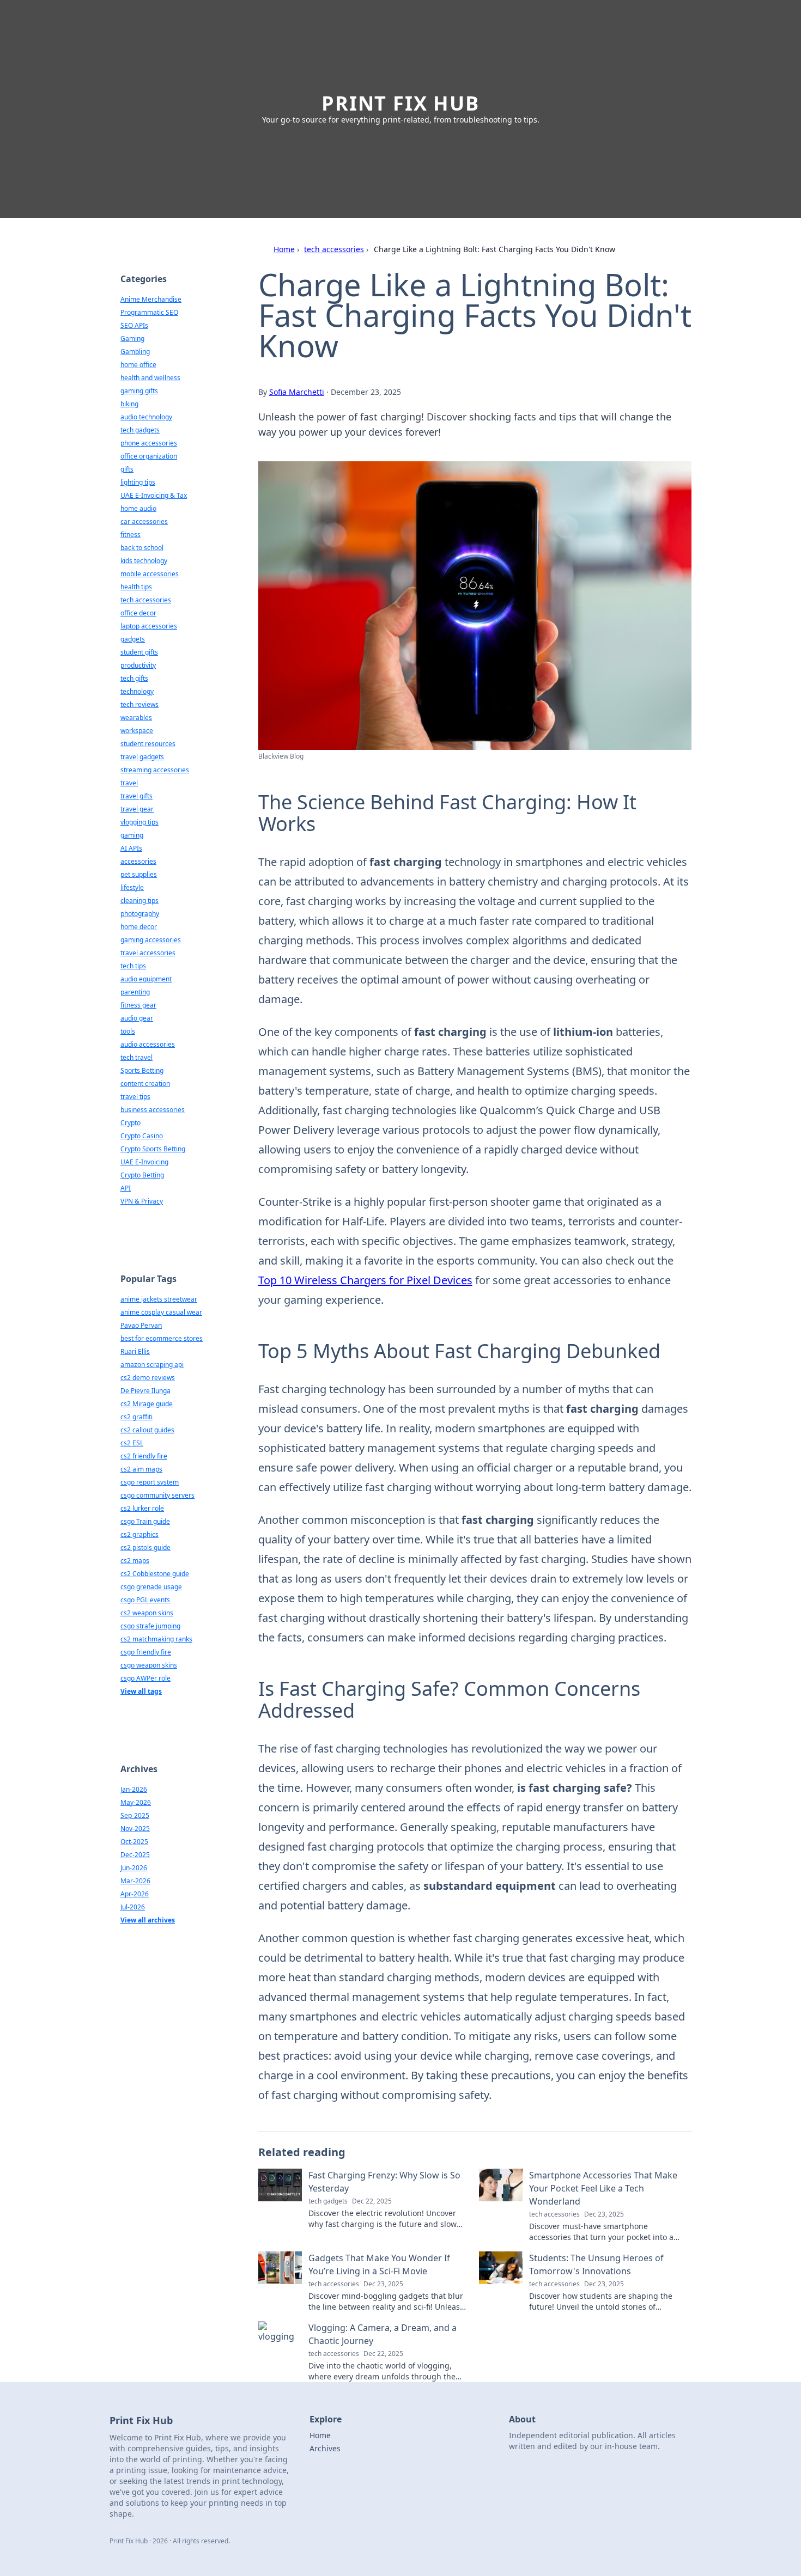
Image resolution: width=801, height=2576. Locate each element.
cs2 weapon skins (147, 1613)
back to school (142, 548)
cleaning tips (139, 901)
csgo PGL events (145, 1600)
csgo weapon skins (149, 1665)
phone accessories (149, 443)
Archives (325, 2448)
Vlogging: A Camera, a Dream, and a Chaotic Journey (383, 2334)
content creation (145, 1083)
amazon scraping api (152, 1365)
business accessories (153, 1110)
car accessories (144, 521)
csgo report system (150, 1482)
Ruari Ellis (135, 1351)
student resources (148, 744)
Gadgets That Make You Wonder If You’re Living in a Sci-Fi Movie (379, 2264)
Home (284, 249)
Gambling (135, 352)
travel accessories (148, 953)
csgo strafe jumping (150, 1626)
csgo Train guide (145, 1521)
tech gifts (134, 678)
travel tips (135, 1097)
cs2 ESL (132, 1443)
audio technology (146, 417)
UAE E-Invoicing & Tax (154, 495)
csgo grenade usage (151, 1587)
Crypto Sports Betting (153, 1149)
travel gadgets (142, 757)
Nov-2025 (135, 1829)
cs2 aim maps (141, 1469)
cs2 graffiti (136, 1417)
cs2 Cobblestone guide (155, 1574)
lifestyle (132, 887)
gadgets (133, 639)
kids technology (144, 561)
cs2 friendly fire (144, 1456)
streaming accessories (155, 770)
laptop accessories (149, 626)
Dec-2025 (135, 1855)
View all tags (141, 1691)
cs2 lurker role (142, 1508)
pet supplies (139, 874)
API (126, 1188)
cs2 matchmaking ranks (156, 1639)
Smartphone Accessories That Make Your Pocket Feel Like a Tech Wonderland (603, 2188)
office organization (149, 456)
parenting (135, 992)
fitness (131, 535)
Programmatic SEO (149, 312)
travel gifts (136, 796)
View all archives (148, 1920)
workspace (137, 731)
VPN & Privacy (142, 1201)
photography (140, 914)
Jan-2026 (134, 1789)
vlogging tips (139, 822)
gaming (132, 835)
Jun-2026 (134, 1868)
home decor (139, 927)
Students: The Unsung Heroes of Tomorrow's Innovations (596, 2264)
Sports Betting (142, 1070)
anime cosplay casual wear (161, 1312)
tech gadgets (140, 430)
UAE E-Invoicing (144, 1162)
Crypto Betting (142, 1175)
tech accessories (334, 249)
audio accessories (148, 1044)
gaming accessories (151, 940)
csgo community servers (157, 1495)
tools (128, 1031)
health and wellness (150, 378)
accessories (138, 861)
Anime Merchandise (151, 299)
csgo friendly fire (146, 1652)
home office (138, 365)
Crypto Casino (142, 1136)
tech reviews (139, 704)
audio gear (137, 1018)
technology (137, 691)
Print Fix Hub (400, 103)
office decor (138, 613)
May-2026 (136, 1802)
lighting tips (138, 482)
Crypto (131, 1123)
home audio (138, 508)
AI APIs (131, 848)
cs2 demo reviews (148, 1378)
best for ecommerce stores (162, 1338)
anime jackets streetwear (159, 1299)
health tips (136, 587)
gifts (127, 469)
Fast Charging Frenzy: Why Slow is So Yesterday (384, 2182)
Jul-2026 (133, 1907)
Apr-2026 (135, 1894)
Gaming (132, 338)
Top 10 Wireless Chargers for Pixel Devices (365, 1280)
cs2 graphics (139, 1534)
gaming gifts (139, 391)
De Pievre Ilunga (145, 1391)
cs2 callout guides (147, 1430)
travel (129, 783)
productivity (138, 665)
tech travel (136, 1057)
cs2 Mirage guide (147, 1404)
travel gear (137, 809)
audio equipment (146, 979)
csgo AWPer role (145, 1678)
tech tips (133, 966)
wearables (136, 718)
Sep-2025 (135, 1815)
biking (129, 404)
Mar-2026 (135, 1881)
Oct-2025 (134, 1842)
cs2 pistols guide (145, 1548)
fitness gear (138, 1005)
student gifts (139, 652)
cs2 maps (135, 1561)
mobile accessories (150, 574)
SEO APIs (134, 325)
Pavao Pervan (141, 1325)
